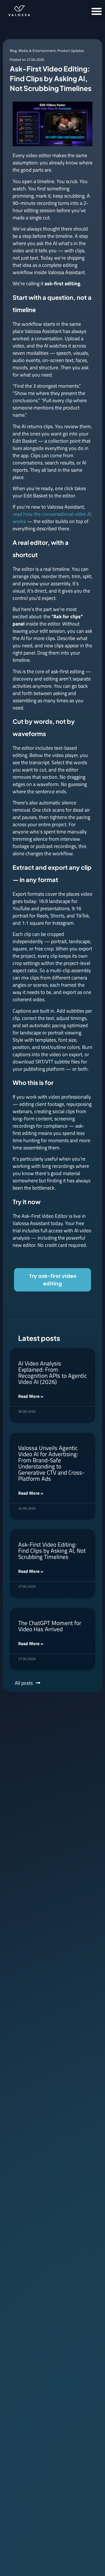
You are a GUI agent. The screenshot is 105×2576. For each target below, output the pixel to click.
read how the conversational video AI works (52, 518)
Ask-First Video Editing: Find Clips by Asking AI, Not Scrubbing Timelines (52, 1551)
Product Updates (71, 51)
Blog (13, 51)
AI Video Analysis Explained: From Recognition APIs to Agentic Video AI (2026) (53, 1372)
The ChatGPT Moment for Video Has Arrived (50, 1626)
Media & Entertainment (37, 51)
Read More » (31, 1396)
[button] (97, 11)
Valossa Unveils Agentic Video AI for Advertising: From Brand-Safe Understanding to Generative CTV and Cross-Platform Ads (51, 1463)
